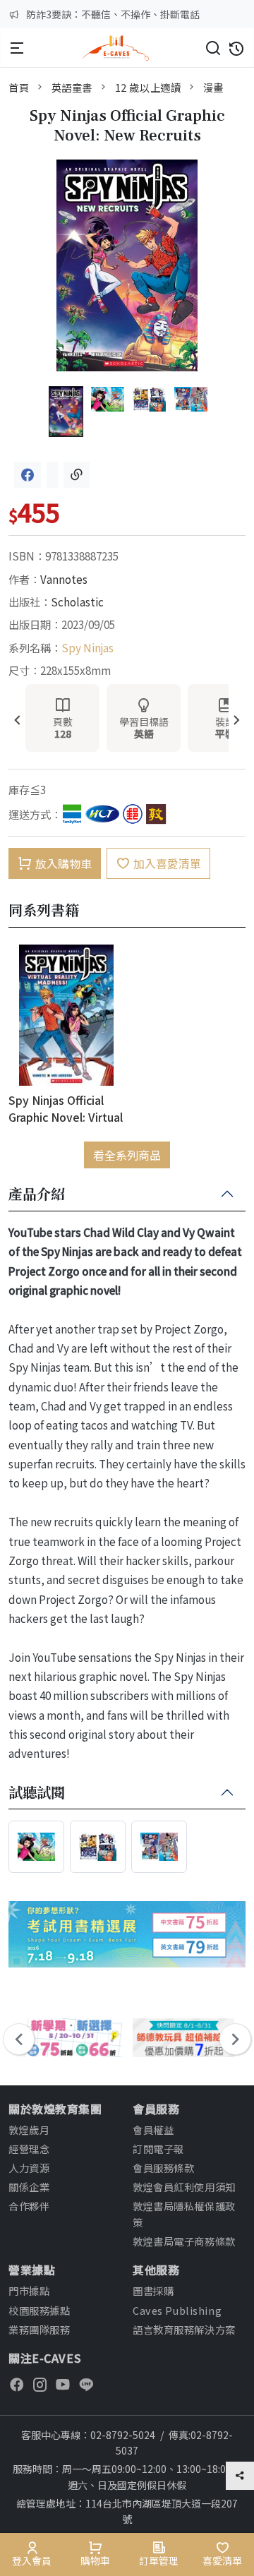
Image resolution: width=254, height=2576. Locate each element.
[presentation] (17, 721)
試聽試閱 (37, 1793)
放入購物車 (64, 863)
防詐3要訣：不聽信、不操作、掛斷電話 (113, 14)
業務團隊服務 (39, 2329)
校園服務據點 (39, 2310)
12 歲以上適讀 (148, 87)
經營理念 (29, 2149)
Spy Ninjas (87, 647)
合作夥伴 (29, 2206)
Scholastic (77, 601)
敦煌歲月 (29, 2129)
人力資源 (29, 2168)
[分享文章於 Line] (52, 475)
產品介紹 (37, 1194)
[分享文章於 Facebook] (28, 475)
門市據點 (29, 2290)
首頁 (19, 87)
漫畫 (213, 87)
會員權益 (153, 2129)
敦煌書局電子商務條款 (184, 2241)
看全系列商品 (127, 1155)
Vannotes (64, 579)
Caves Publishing (177, 2310)
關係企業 (29, 2187)
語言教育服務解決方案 (184, 2329)
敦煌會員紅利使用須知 (184, 2187)
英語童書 (72, 87)
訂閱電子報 (158, 2149)
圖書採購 (153, 2290)
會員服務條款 (163, 2168)
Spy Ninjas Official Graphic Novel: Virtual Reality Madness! (66, 1108)
